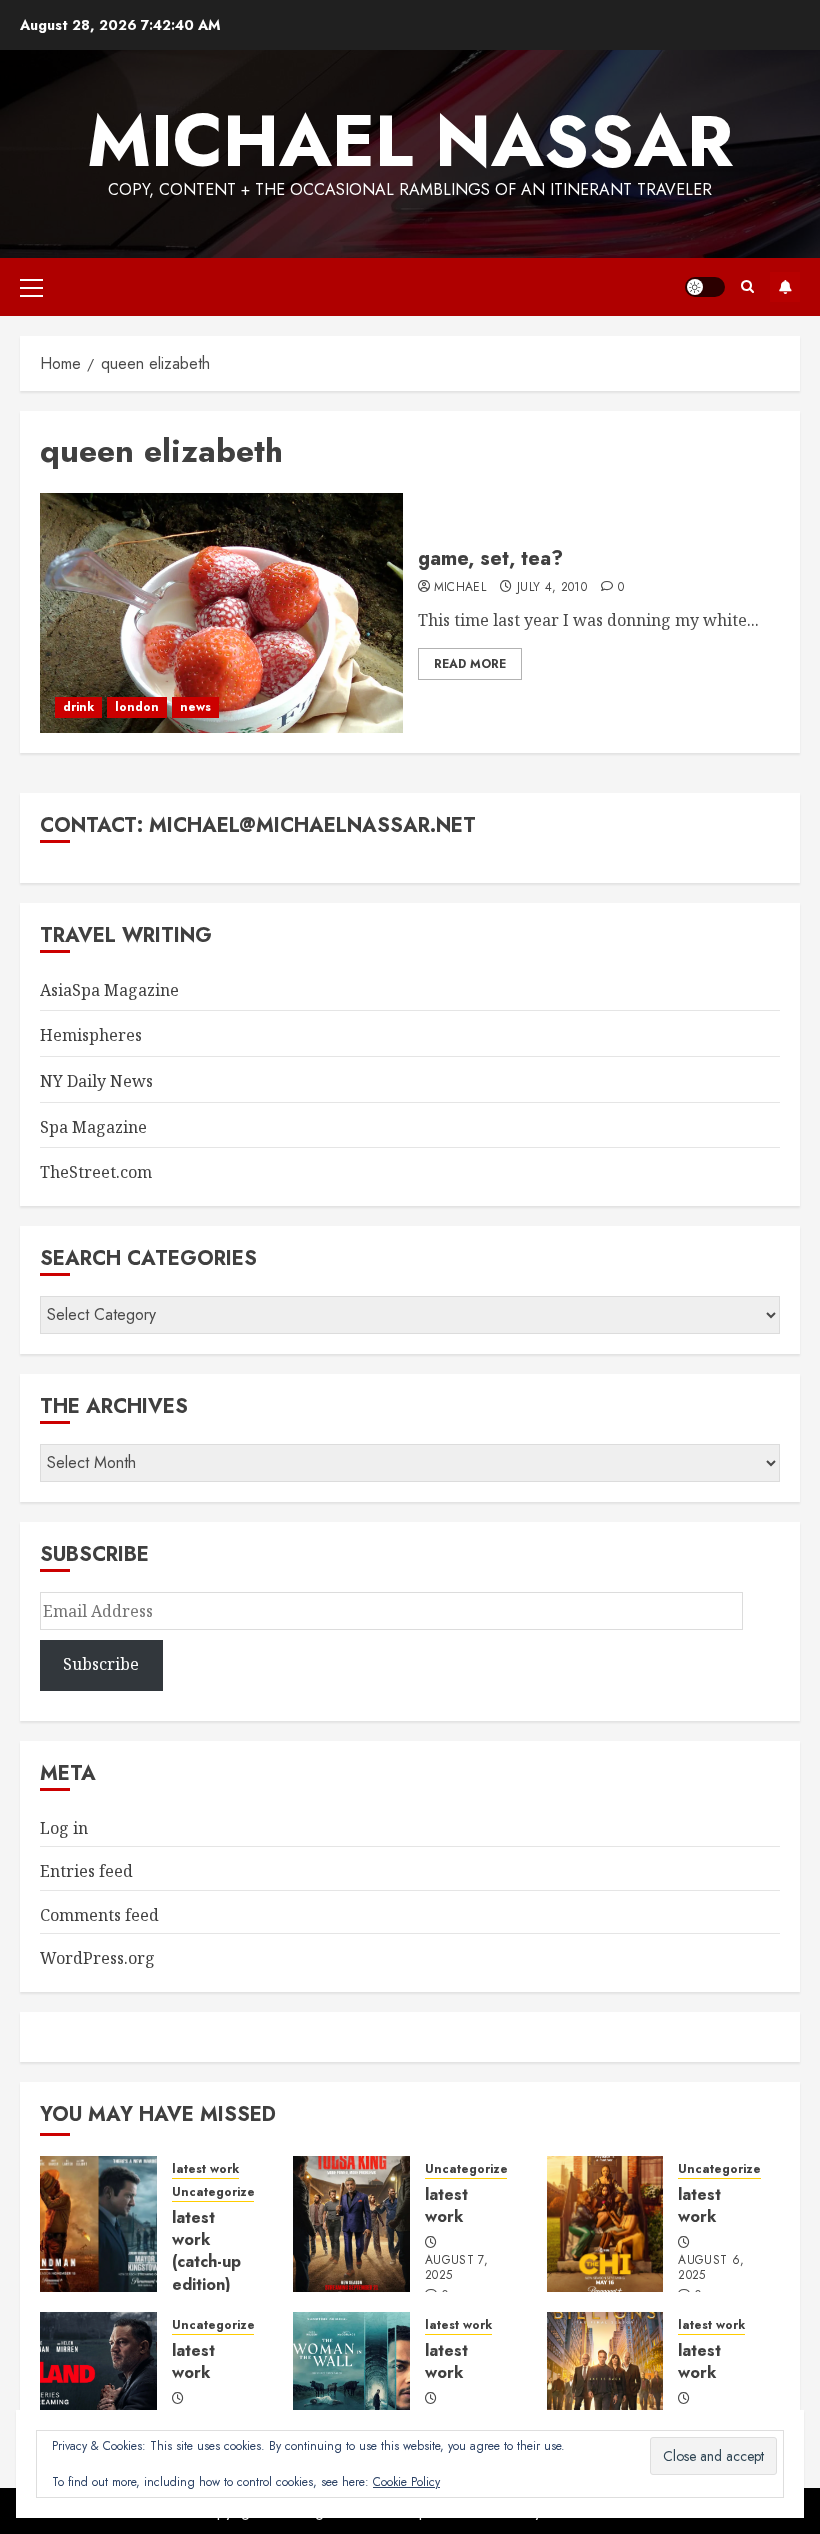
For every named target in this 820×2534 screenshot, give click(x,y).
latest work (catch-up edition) (206, 2251)
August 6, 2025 (711, 2269)
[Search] (747, 287)
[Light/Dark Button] (705, 287)
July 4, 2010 (552, 588)
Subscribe (785, 287)
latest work (205, 2169)
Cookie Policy (406, 2482)
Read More (470, 664)
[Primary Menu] (31, 287)
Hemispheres (91, 1035)
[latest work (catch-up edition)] (98, 2224)
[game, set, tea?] (221, 613)
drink (78, 707)
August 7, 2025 (456, 2269)
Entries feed (86, 1871)
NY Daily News (96, 1081)
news (195, 707)
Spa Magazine (93, 1127)
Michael (460, 588)
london (137, 707)
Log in (64, 1828)
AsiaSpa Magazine (109, 990)
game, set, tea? (490, 558)
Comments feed (99, 1915)
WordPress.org (97, 1958)
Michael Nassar (410, 141)
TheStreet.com (96, 1172)
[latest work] (351, 2224)
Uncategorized (217, 2192)
